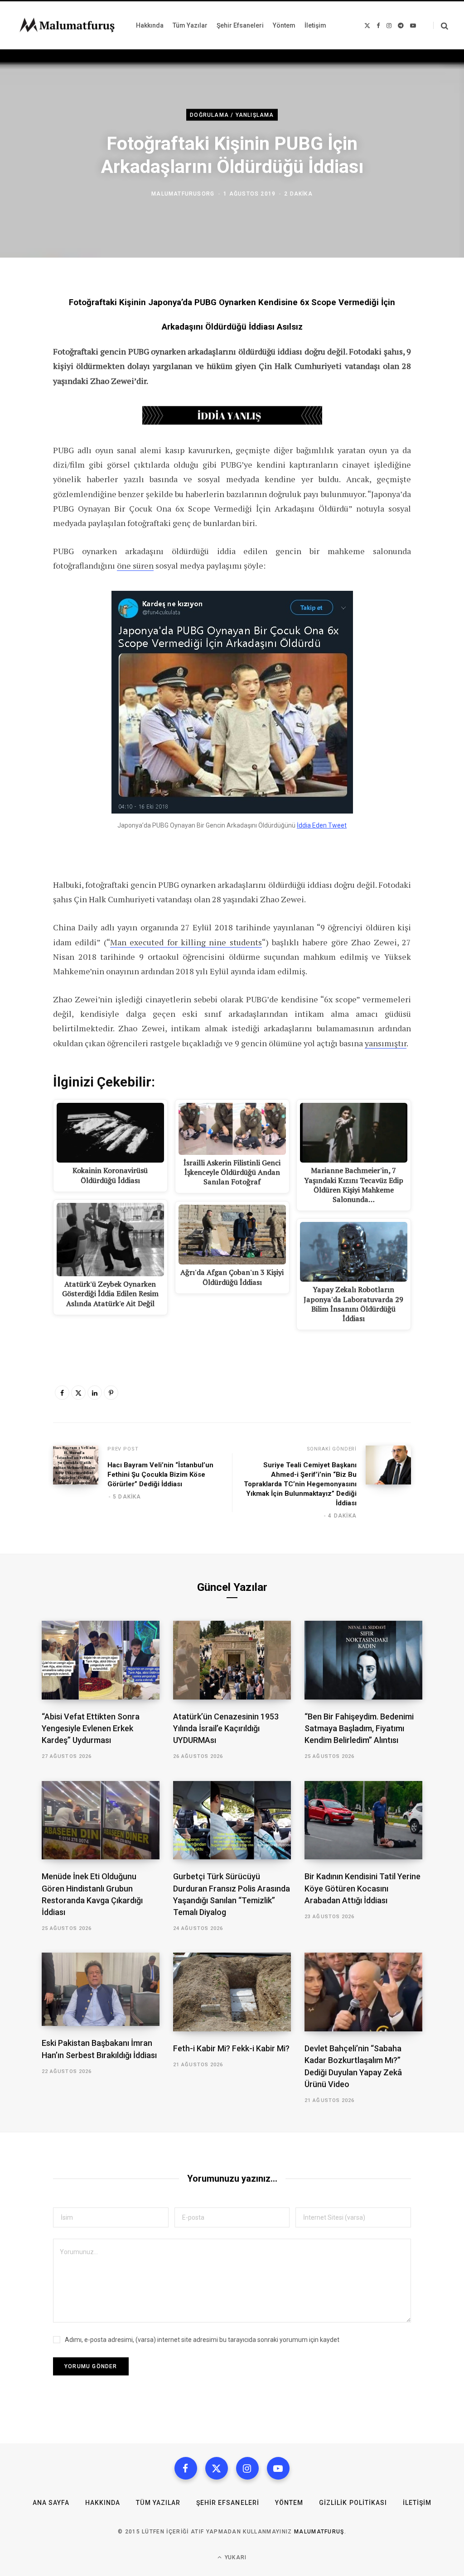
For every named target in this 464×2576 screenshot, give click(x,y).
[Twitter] (78, 1393)
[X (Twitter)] (217, 2468)
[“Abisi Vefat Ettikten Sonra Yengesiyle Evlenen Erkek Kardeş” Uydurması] (101, 1660)
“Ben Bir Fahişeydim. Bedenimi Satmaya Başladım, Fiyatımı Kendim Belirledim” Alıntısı (359, 1728)
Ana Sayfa (51, 2503)
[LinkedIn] (95, 1393)
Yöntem (289, 2503)
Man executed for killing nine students (186, 942)
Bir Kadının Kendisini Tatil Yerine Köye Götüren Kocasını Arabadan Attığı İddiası (362, 1888)
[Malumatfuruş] (67, 25)
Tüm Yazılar (158, 2503)
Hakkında (103, 2503)
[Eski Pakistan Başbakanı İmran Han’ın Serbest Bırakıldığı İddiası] (101, 1989)
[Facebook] (62, 1393)
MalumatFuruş (319, 2532)
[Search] (441, 26)
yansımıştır (386, 1043)
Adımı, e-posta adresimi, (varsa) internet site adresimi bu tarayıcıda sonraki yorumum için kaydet (202, 2340)
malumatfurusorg (183, 194)
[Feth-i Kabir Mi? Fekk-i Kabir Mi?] (232, 1992)
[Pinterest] (111, 1393)
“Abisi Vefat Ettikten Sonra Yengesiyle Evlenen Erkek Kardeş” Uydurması (91, 1728)
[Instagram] (247, 2468)
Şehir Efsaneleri (228, 2503)
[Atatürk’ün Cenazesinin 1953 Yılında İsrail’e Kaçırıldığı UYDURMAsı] (232, 1660)
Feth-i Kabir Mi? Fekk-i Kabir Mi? (231, 2048)
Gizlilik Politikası (353, 2503)
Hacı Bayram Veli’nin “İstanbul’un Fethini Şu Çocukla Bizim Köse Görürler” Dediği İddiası (160, 1475)
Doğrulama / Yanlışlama (232, 115)
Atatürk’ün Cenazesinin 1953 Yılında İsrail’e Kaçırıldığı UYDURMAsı (226, 1728)
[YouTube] (278, 2468)
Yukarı (235, 2557)
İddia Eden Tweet (322, 825)
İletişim (417, 2503)
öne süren (135, 565)
